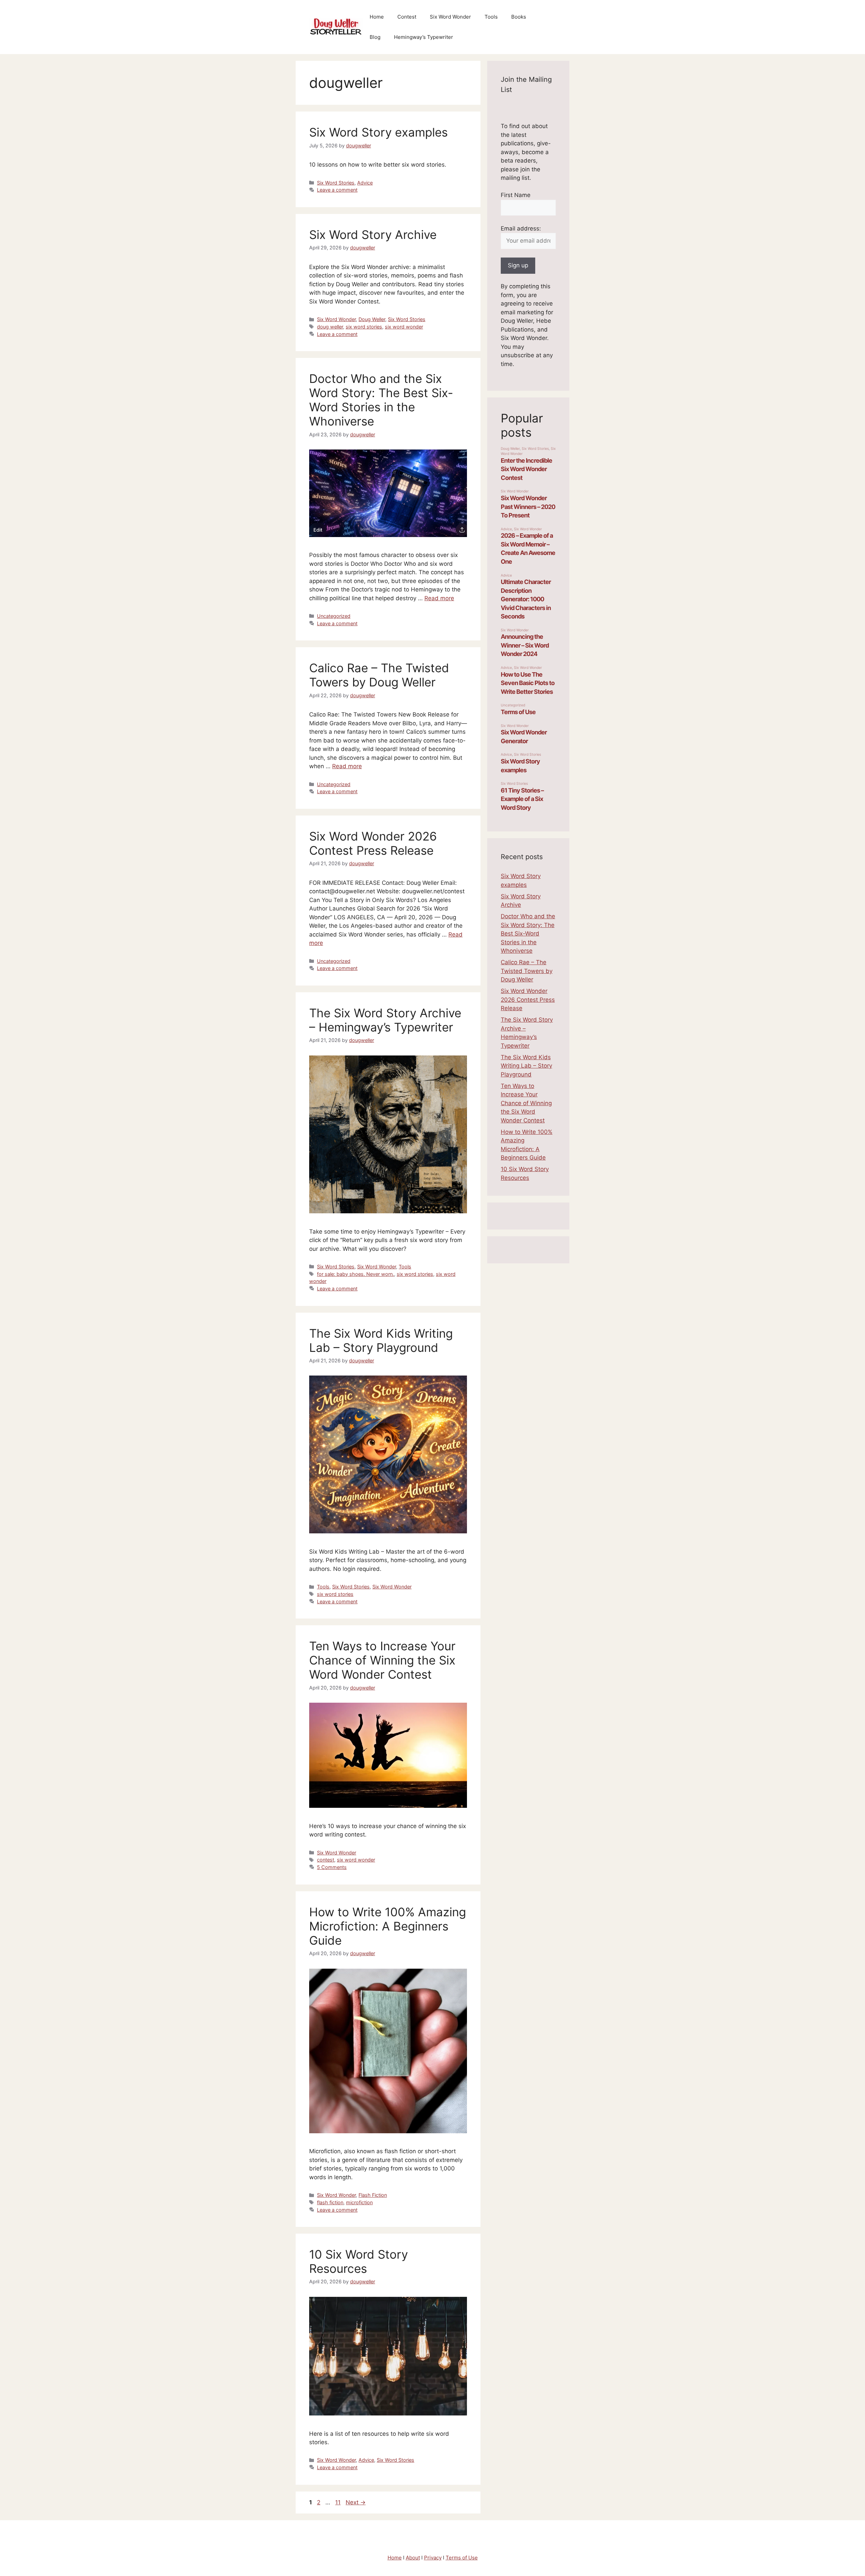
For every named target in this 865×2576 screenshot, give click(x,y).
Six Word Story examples (378, 132)
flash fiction (330, 2202)
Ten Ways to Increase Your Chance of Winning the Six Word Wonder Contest (382, 1660)
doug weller (330, 327)
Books (519, 17)
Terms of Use (462, 2558)
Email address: (521, 228)
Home (377, 17)
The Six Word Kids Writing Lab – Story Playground (381, 1340)
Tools (491, 17)
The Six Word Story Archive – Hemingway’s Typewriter (385, 1020)
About (413, 2558)
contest (326, 1860)
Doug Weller (372, 319)
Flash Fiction (373, 2195)
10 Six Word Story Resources (359, 2261)
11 (339, 2502)
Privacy (433, 2558)
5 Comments (332, 1867)
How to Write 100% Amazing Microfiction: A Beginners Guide (388, 1926)
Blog (375, 37)
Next (356, 2502)
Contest (407, 17)
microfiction (359, 2202)
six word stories (364, 327)
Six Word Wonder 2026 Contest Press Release (373, 843)
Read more (439, 598)
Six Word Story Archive (373, 235)
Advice (365, 183)
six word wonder (404, 327)
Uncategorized (334, 616)
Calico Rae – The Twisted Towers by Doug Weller (379, 675)
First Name (516, 195)
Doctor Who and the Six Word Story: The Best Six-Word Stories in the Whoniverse (381, 400)
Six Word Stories (336, 183)
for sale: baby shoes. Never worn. (355, 1274)
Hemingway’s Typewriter (424, 37)
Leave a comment (337, 190)
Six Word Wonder (450, 17)
